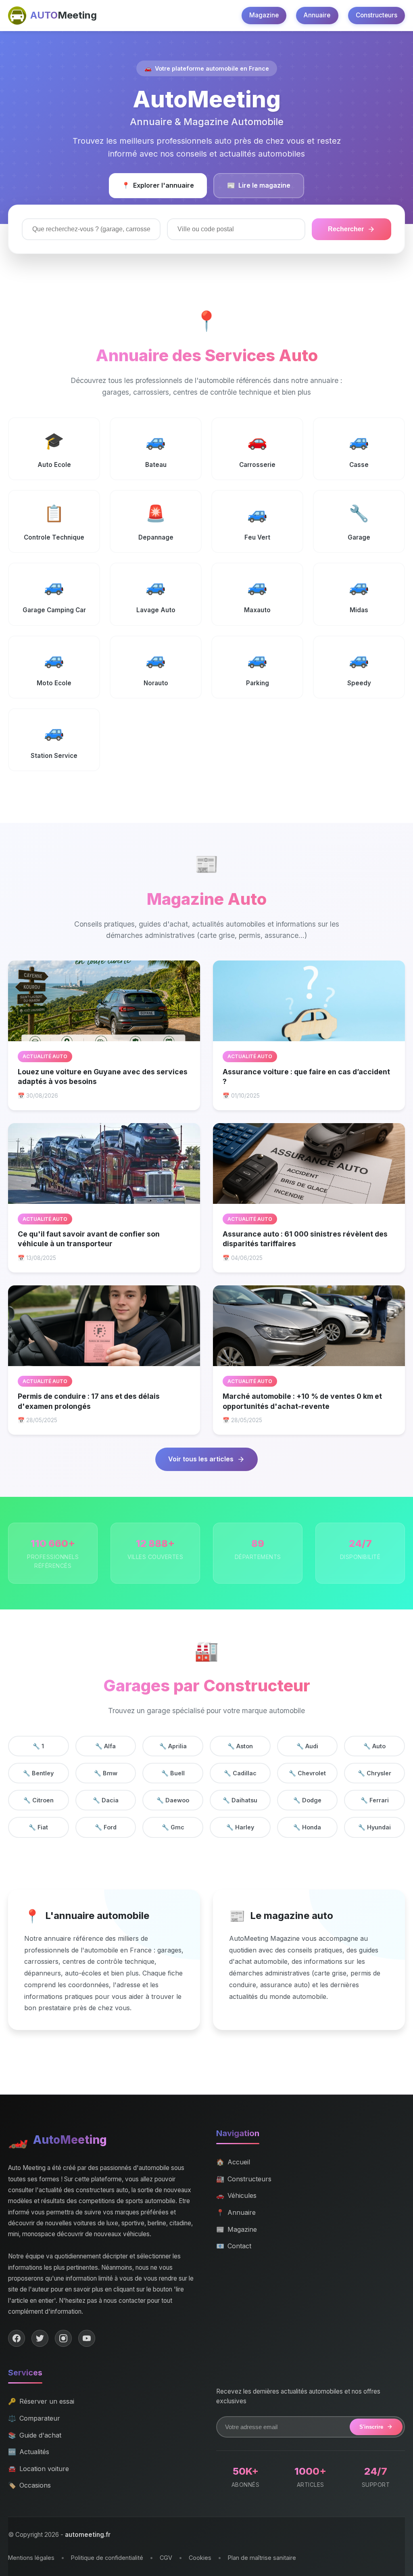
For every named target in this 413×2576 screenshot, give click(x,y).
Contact (234, 2246)
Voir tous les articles (201, 1459)
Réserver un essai (41, 2401)
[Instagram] (63, 2338)
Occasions (29, 2485)
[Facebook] (17, 2338)
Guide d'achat (35, 2435)
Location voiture (39, 2469)
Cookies (200, 2558)
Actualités (29, 2452)
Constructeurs (376, 15)
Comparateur (34, 2418)
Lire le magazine (259, 185)
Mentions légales (31, 2558)
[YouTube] (87, 2338)
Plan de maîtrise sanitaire (262, 2558)
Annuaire (317, 15)
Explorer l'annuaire (158, 185)
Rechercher (346, 229)
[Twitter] (40, 2338)
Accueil (233, 2162)
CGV (166, 2558)
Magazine (264, 15)
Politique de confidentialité (107, 2558)
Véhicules (236, 2195)
